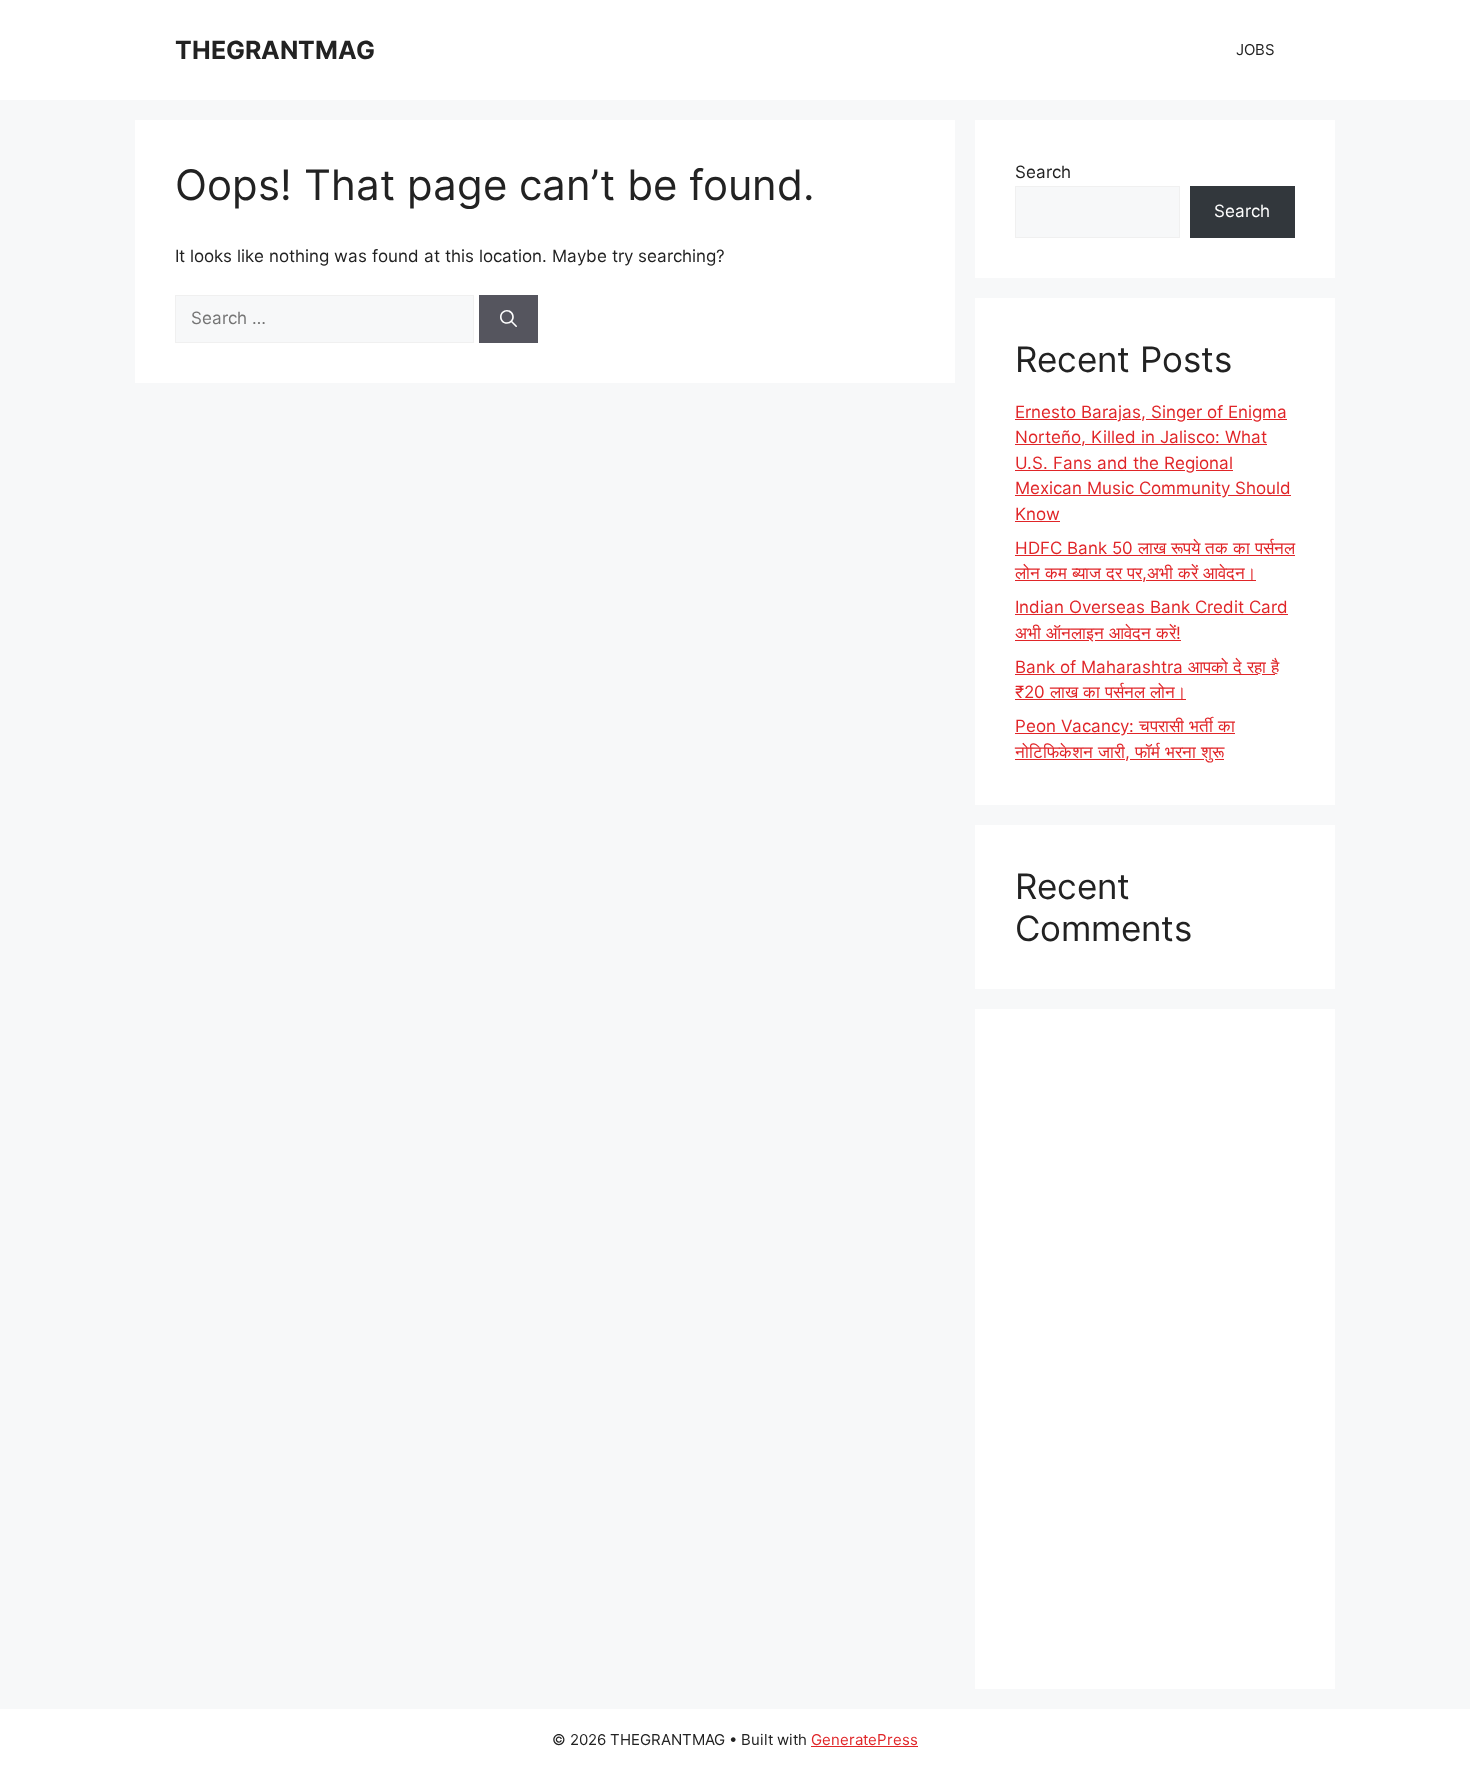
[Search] (508, 319)
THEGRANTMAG (275, 50)
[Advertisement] (1155, 1349)
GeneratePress (864, 1739)
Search (1043, 172)
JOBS (1255, 49)
